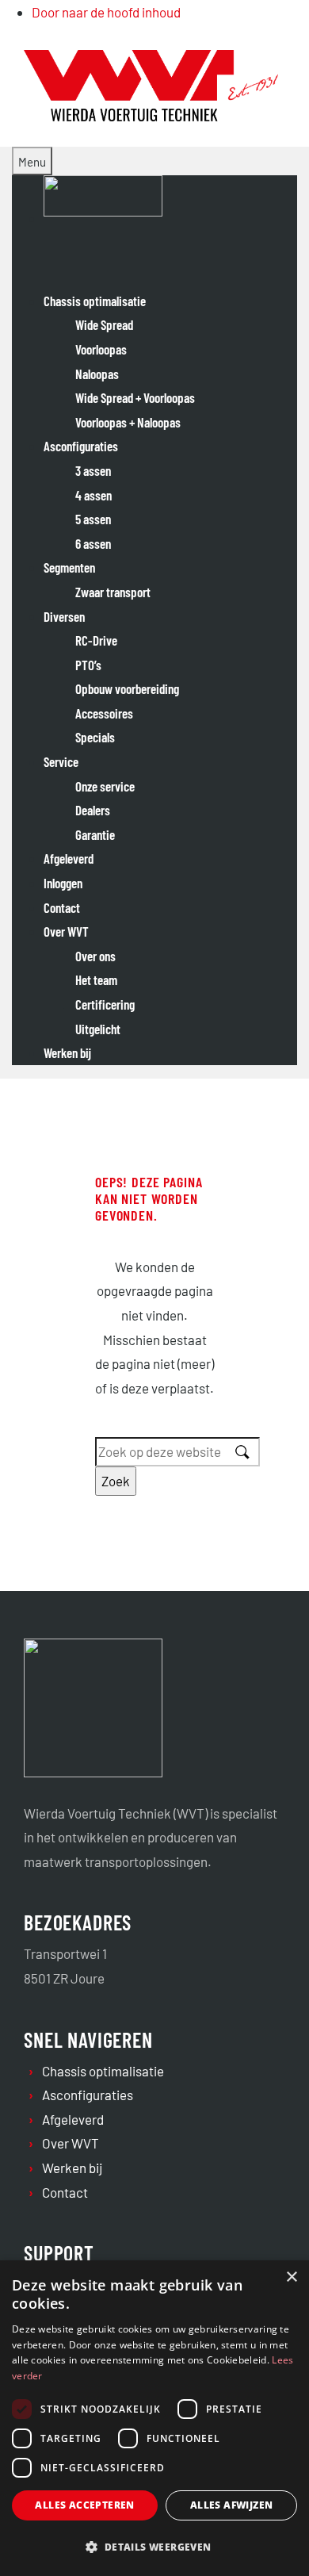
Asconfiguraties (81, 446)
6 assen (93, 543)
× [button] (291, 2277)
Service (61, 761)
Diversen (64, 616)
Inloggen (63, 883)
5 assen (93, 519)
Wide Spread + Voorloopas (135, 397)
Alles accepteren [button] (84, 2505)
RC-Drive (96, 640)
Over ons (95, 956)
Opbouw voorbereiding (127, 688)
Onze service (105, 786)
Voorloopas (101, 349)
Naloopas (97, 374)
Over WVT (66, 931)
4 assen (93, 495)
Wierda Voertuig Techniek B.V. (111, 62)
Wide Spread (104, 324)
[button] (154, 2547)
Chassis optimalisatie (95, 301)
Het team (96, 979)
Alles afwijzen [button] (232, 2505)
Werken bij (67, 1052)
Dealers (93, 810)
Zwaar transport (113, 592)
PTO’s (88, 665)
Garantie (95, 834)
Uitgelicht (98, 1029)
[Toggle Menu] (32, 161)
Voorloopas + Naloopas (128, 422)
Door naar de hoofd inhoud (106, 12)
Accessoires (104, 713)
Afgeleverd (69, 858)
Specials (95, 737)
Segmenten (69, 567)
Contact (62, 907)
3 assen (93, 470)
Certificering (105, 1004)
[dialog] (154, 2418)
